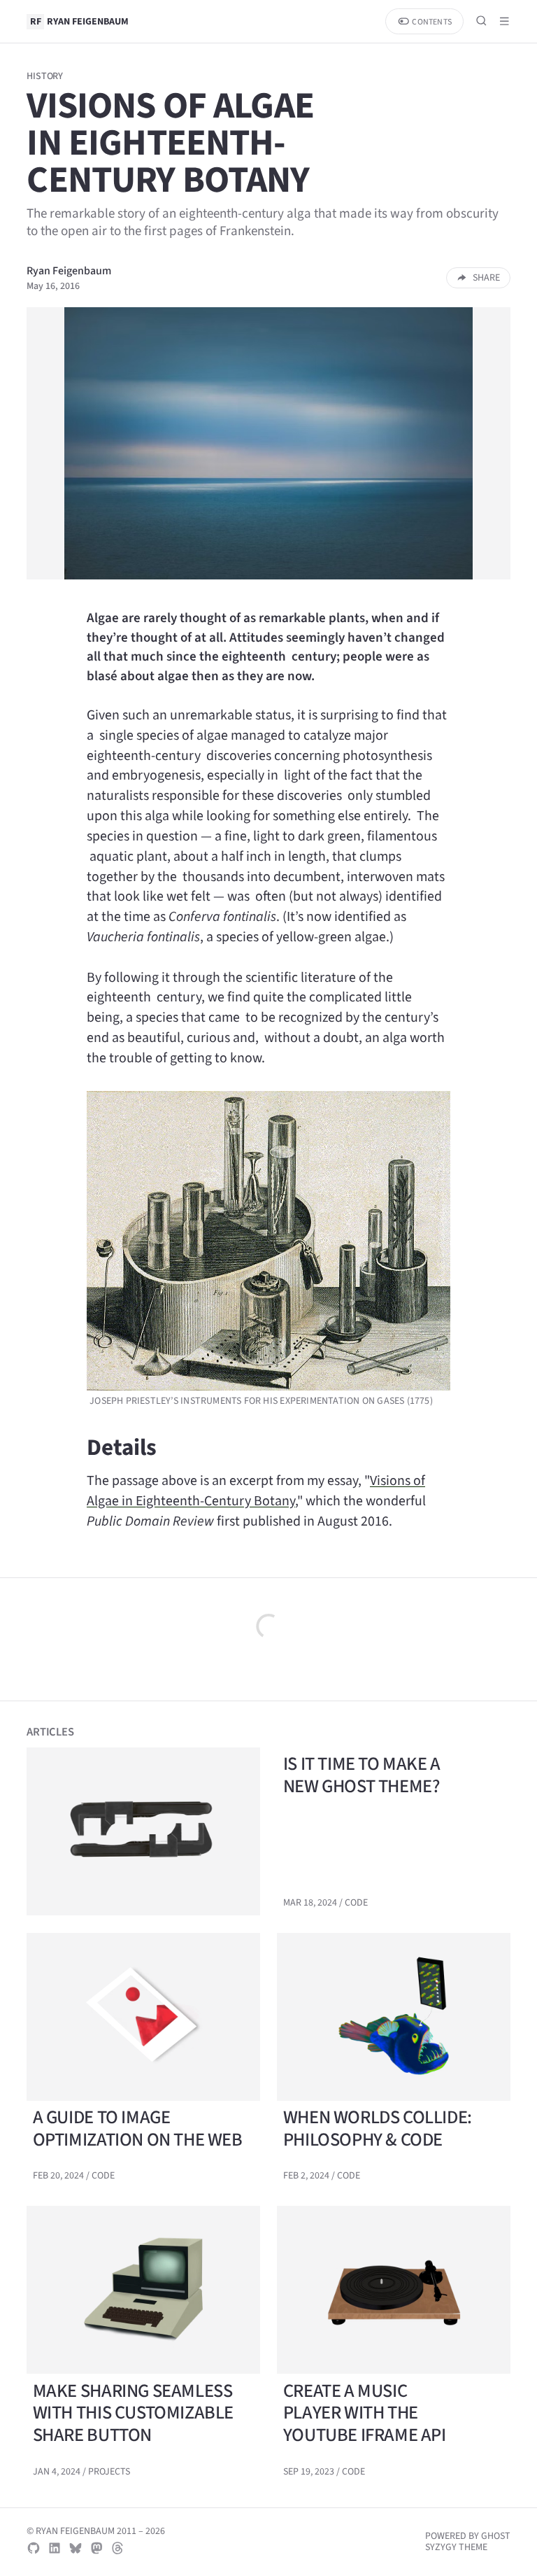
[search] (481, 21)
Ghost (496, 2536)
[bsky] (76, 2548)
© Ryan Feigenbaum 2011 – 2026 (96, 2531)
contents (431, 22)
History (45, 76)
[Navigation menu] (504, 21)
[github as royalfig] (34, 2548)
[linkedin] (55, 2548)
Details (122, 1447)
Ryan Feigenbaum (69, 270)
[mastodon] (96, 2548)
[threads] (117, 2548)
